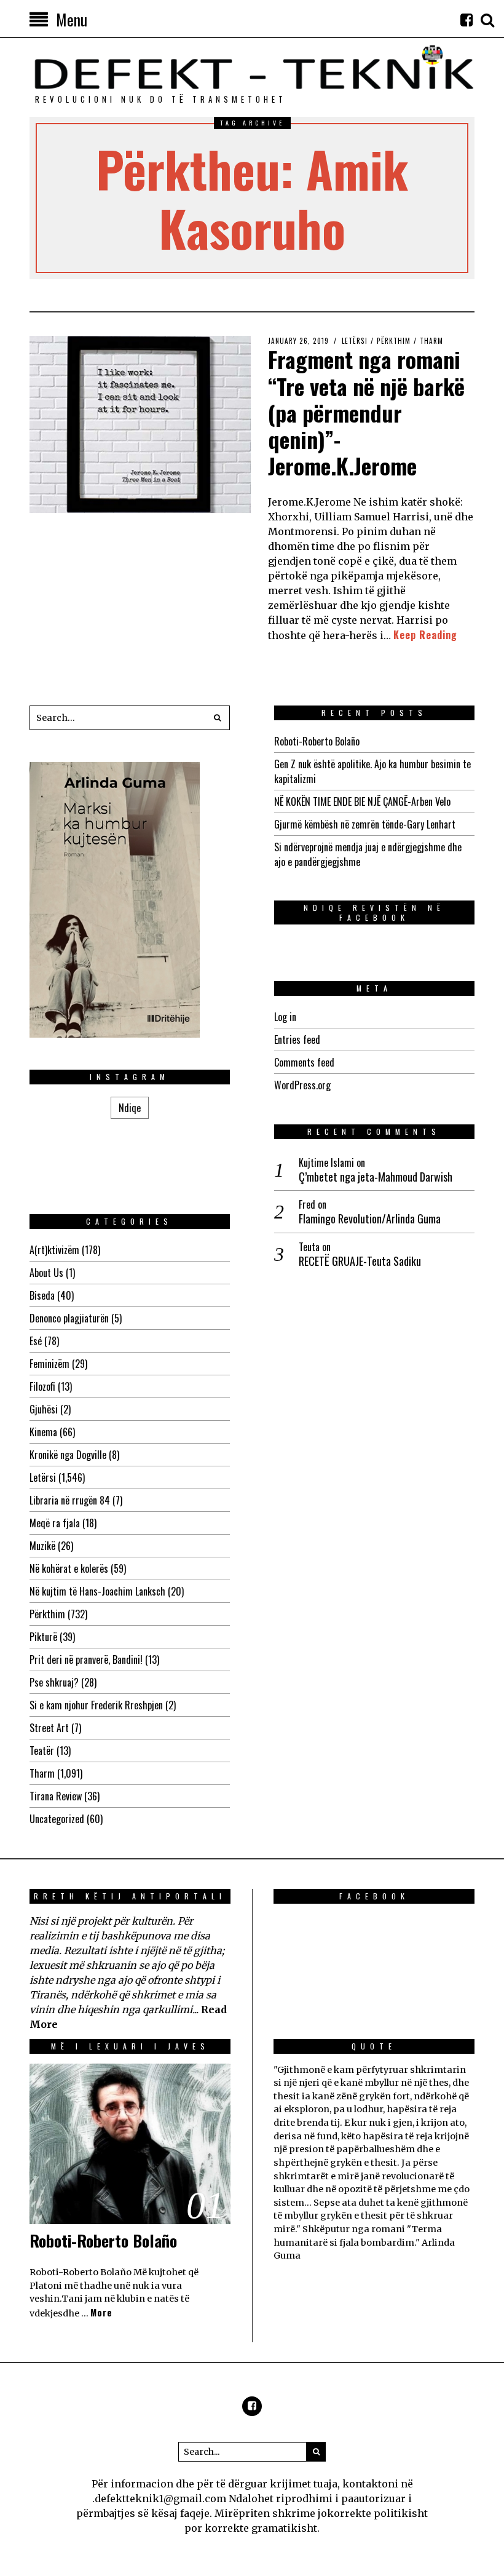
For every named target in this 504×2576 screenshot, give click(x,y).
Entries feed (297, 1040)
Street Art (49, 1728)
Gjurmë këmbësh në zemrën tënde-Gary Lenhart (365, 824)
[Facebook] (467, 20)
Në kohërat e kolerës (69, 1568)
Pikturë (43, 1637)
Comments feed (304, 1062)
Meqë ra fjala (55, 1523)
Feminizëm (49, 1364)
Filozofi (42, 1386)
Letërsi (355, 341)
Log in (285, 1017)
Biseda (42, 1295)
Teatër (42, 1751)
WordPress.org (302, 1085)
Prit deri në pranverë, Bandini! (86, 1660)
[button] (218, 718)
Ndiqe (130, 1108)
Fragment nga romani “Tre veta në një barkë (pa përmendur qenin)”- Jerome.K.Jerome (366, 412)
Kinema (43, 1432)
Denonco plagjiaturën (69, 1318)
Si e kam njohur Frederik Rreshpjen (96, 1705)
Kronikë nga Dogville (68, 1455)
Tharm (431, 341)
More (101, 2312)
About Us (46, 1273)
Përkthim (394, 341)
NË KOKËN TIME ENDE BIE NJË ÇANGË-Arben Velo (362, 801)
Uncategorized (57, 1819)
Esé (36, 1341)
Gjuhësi (44, 1409)
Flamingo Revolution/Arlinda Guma (370, 1219)
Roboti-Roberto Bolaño (317, 741)
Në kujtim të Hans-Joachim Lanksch (97, 1591)
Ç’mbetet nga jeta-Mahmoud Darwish (376, 1177)
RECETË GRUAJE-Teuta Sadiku (360, 1261)
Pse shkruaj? (54, 1682)
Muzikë (42, 1546)
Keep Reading (425, 635)
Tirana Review (56, 1796)
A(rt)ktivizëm (54, 1250)
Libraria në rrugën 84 (70, 1500)
